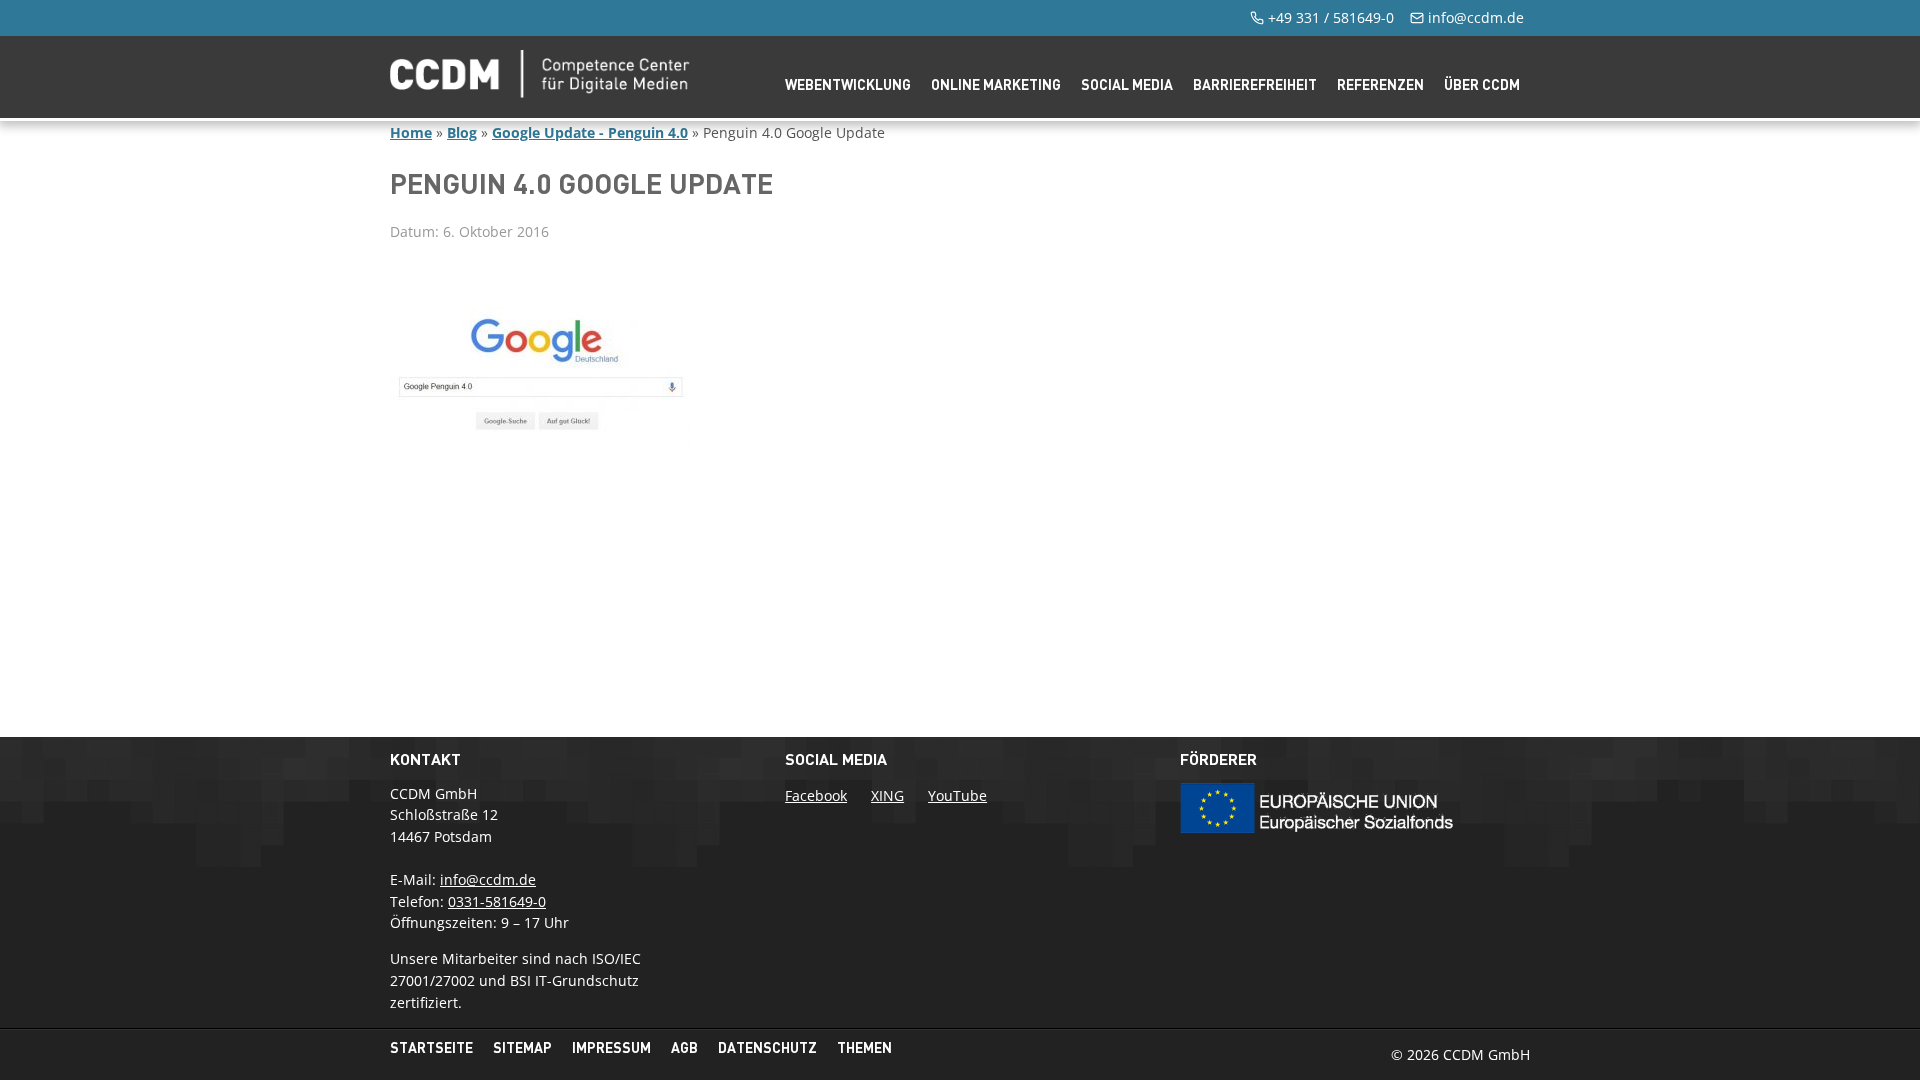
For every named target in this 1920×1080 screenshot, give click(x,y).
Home (411, 132)
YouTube (957, 795)
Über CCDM (1482, 84)
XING (887, 795)
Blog (462, 132)
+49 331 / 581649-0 (1331, 17)
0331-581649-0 (497, 901)
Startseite (431, 1047)
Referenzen (1380, 84)
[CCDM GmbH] (540, 92)
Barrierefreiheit (1255, 84)
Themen (864, 1047)
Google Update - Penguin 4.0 (590, 132)
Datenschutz (767, 1047)
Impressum (611, 1047)
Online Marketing (996, 84)
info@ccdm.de (1476, 17)
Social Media (1127, 84)
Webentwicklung (848, 84)
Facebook (816, 795)
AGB (684, 1047)
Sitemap (522, 1047)
